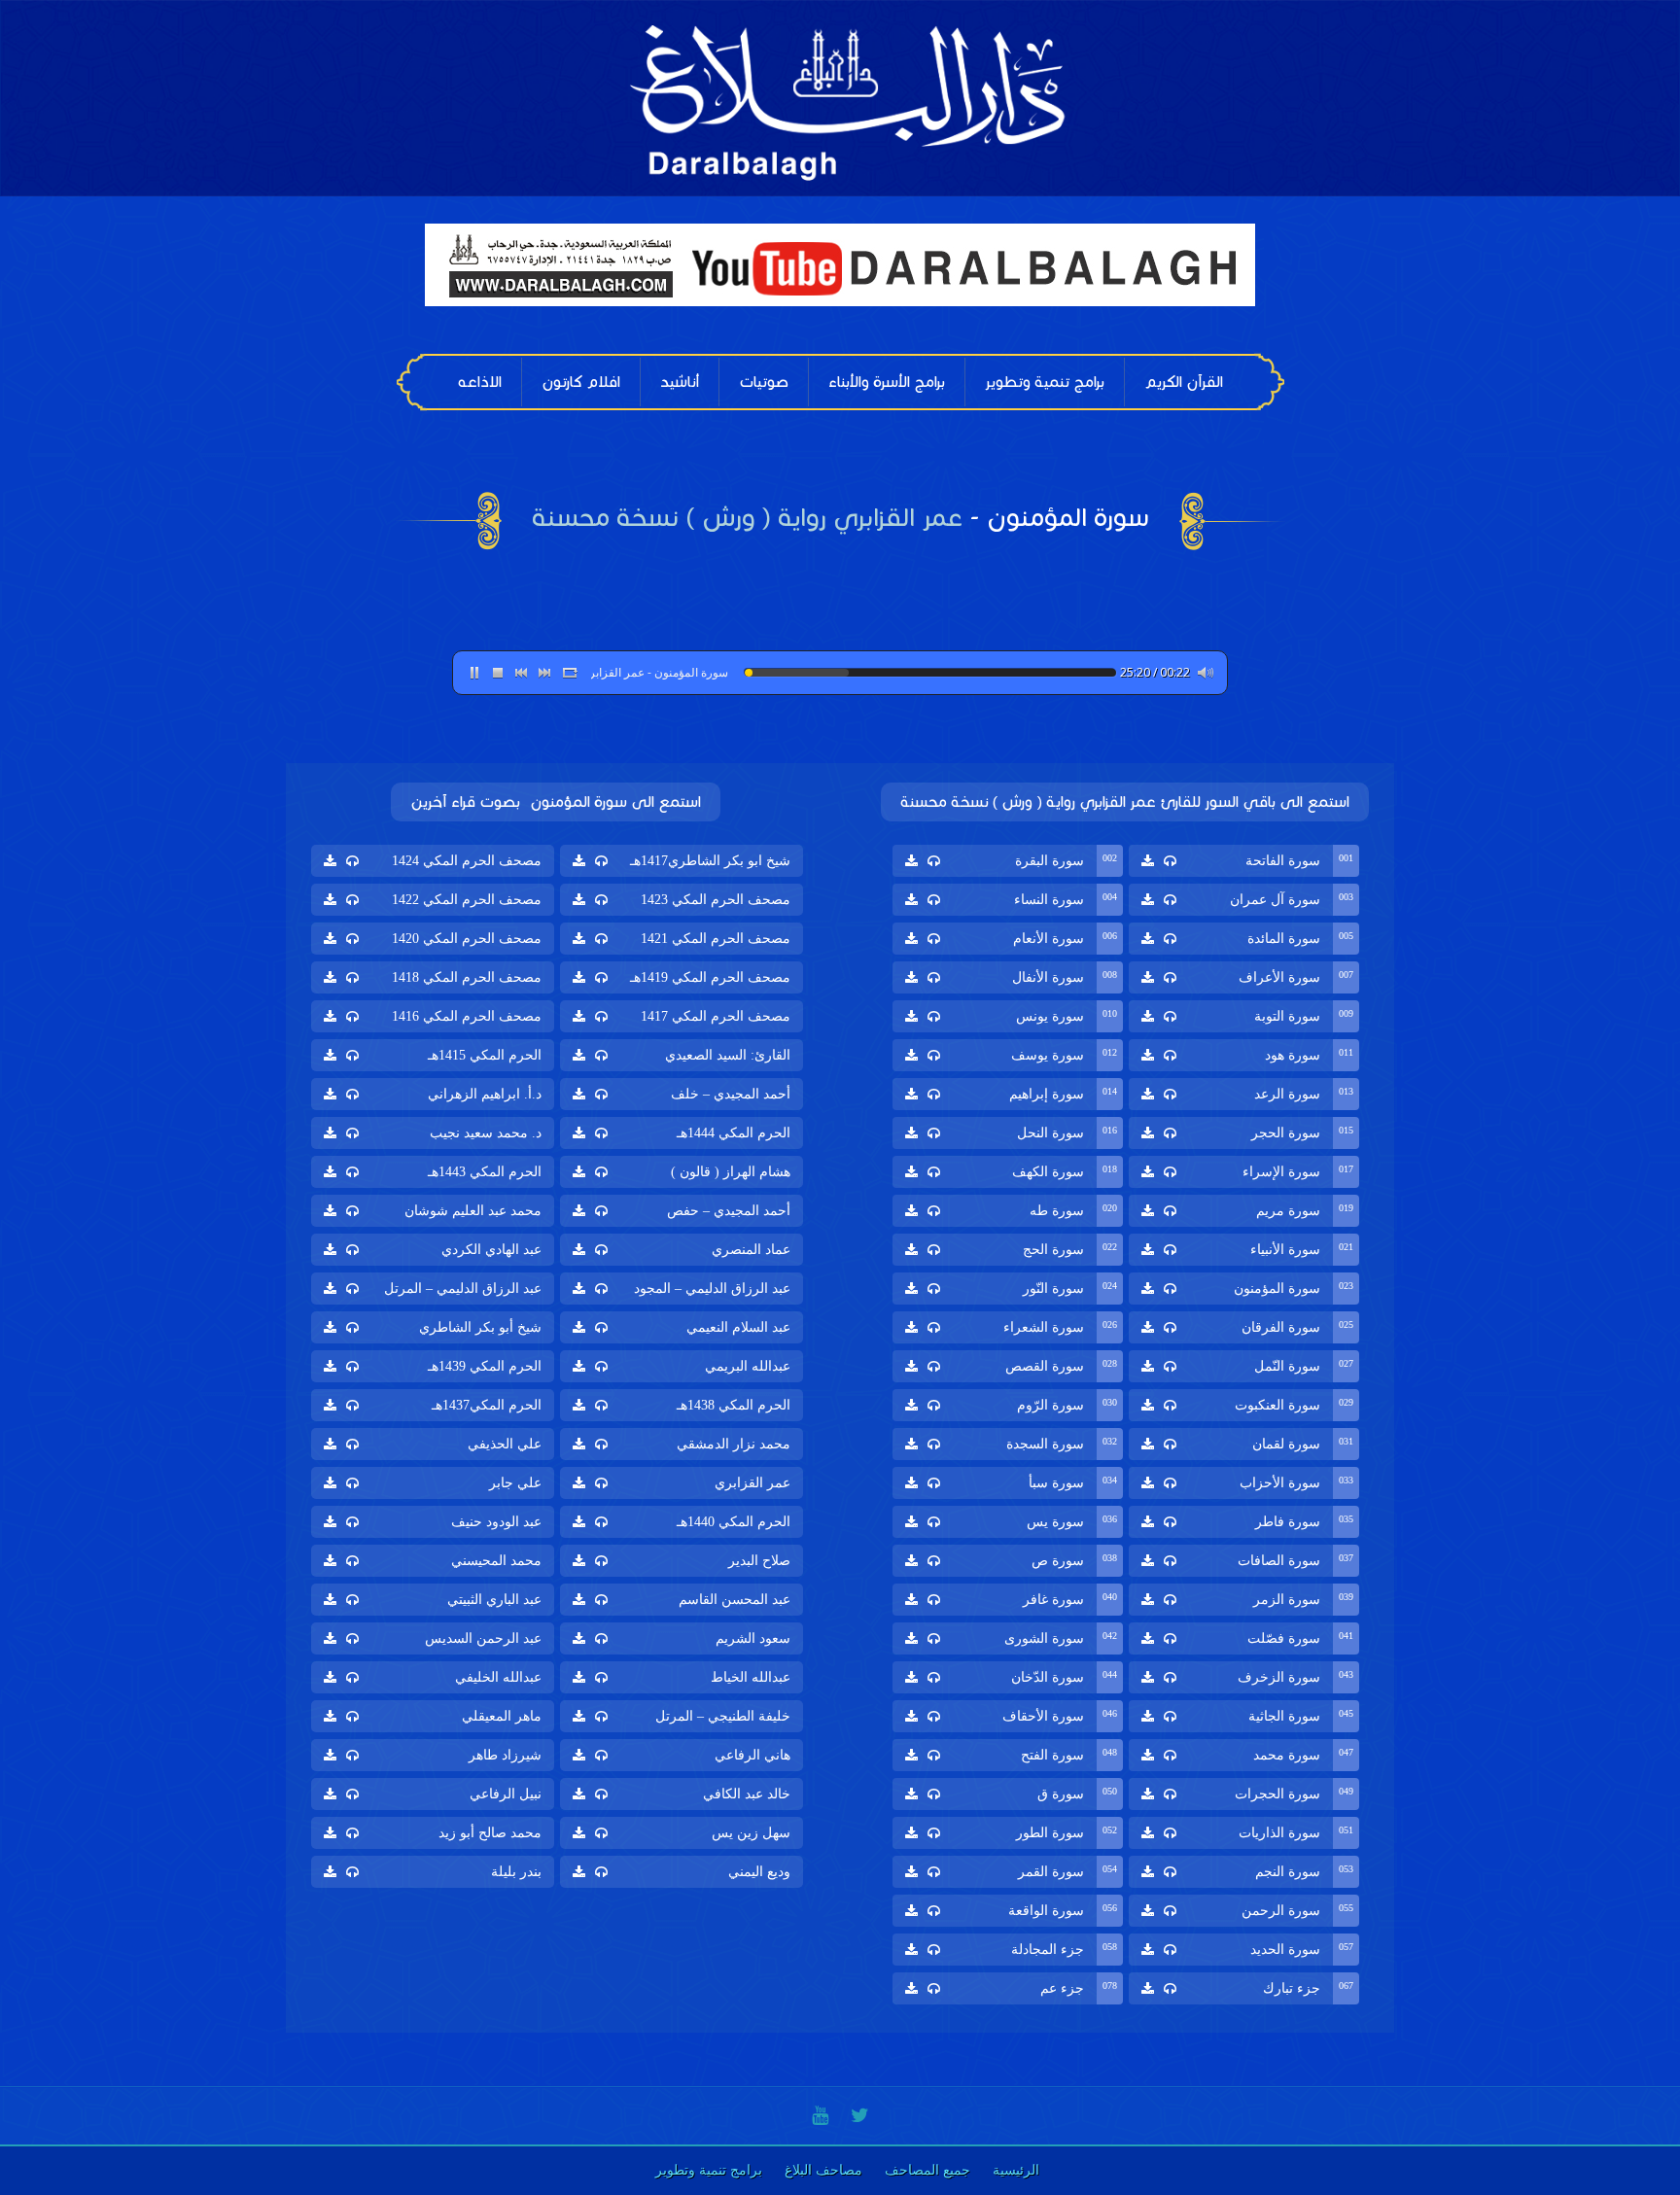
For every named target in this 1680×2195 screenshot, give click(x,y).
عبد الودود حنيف (496, 1522)
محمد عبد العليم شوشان (473, 1211)
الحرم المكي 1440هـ (734, 1522)
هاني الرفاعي (752, 1755)
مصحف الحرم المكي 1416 (467, 1016)
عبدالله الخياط (751, 1677)
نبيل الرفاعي (506, 1794)
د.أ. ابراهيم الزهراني (485, 1094)
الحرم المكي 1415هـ (485, 1055)
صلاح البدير (759, 1561)
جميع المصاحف (927, 2170)
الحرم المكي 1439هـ (485, 1366)
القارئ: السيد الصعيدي (728, 1055)
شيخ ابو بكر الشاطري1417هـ (710, 861)
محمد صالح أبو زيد (490, 1833)
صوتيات (764, 382)
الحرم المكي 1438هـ (734, 1405)
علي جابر (515, 1483)
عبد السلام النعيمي (738, 1327)
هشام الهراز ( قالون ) (731, 1172)
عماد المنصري (751, 1250)
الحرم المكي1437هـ (487, 1405)
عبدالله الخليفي (498, 1677)
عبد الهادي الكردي (491, 1250)
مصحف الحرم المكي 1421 (716, 939)
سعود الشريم (753, 1638)
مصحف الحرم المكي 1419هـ (710, 977)
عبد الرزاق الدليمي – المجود (712, 1289)
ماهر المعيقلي (502, 1716)
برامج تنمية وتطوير (1045, 382)
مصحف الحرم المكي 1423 (716, 900)
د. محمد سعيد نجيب (486, 1133)
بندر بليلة (516, 1872)
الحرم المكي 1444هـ (734, 1133)
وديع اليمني (759, 1872)
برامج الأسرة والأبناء (887, 382)
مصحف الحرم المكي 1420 (467, 939)
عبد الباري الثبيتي (494, 1600)
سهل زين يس (751, 1833)
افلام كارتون (581, 382)
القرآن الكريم (1184, 382)
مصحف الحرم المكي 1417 (716, 1016)
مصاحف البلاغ (823, 2170)
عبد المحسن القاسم (735, 1600)
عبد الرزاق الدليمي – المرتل (463, 1289)
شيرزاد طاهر (505, 1755)
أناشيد (680, 382)
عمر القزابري (752, 1483)
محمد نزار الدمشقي (734, 1444)
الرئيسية (1016, 2170)
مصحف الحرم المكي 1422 (467, 900)
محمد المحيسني (496, 1561)
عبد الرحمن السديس (483, 1638)
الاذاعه (480, 382)
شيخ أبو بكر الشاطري (480, 1327)
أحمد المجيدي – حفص (729, 1211)
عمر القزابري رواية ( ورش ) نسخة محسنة (747, 517)
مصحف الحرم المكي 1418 (467, 977)
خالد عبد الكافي (747, 1794)
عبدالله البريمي (748, 1366)
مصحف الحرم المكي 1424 (467, 861)
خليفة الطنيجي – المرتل (723, 1716)
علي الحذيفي (505, 1444)
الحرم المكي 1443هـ (485, 1172)
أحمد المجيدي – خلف (731, 1094)
